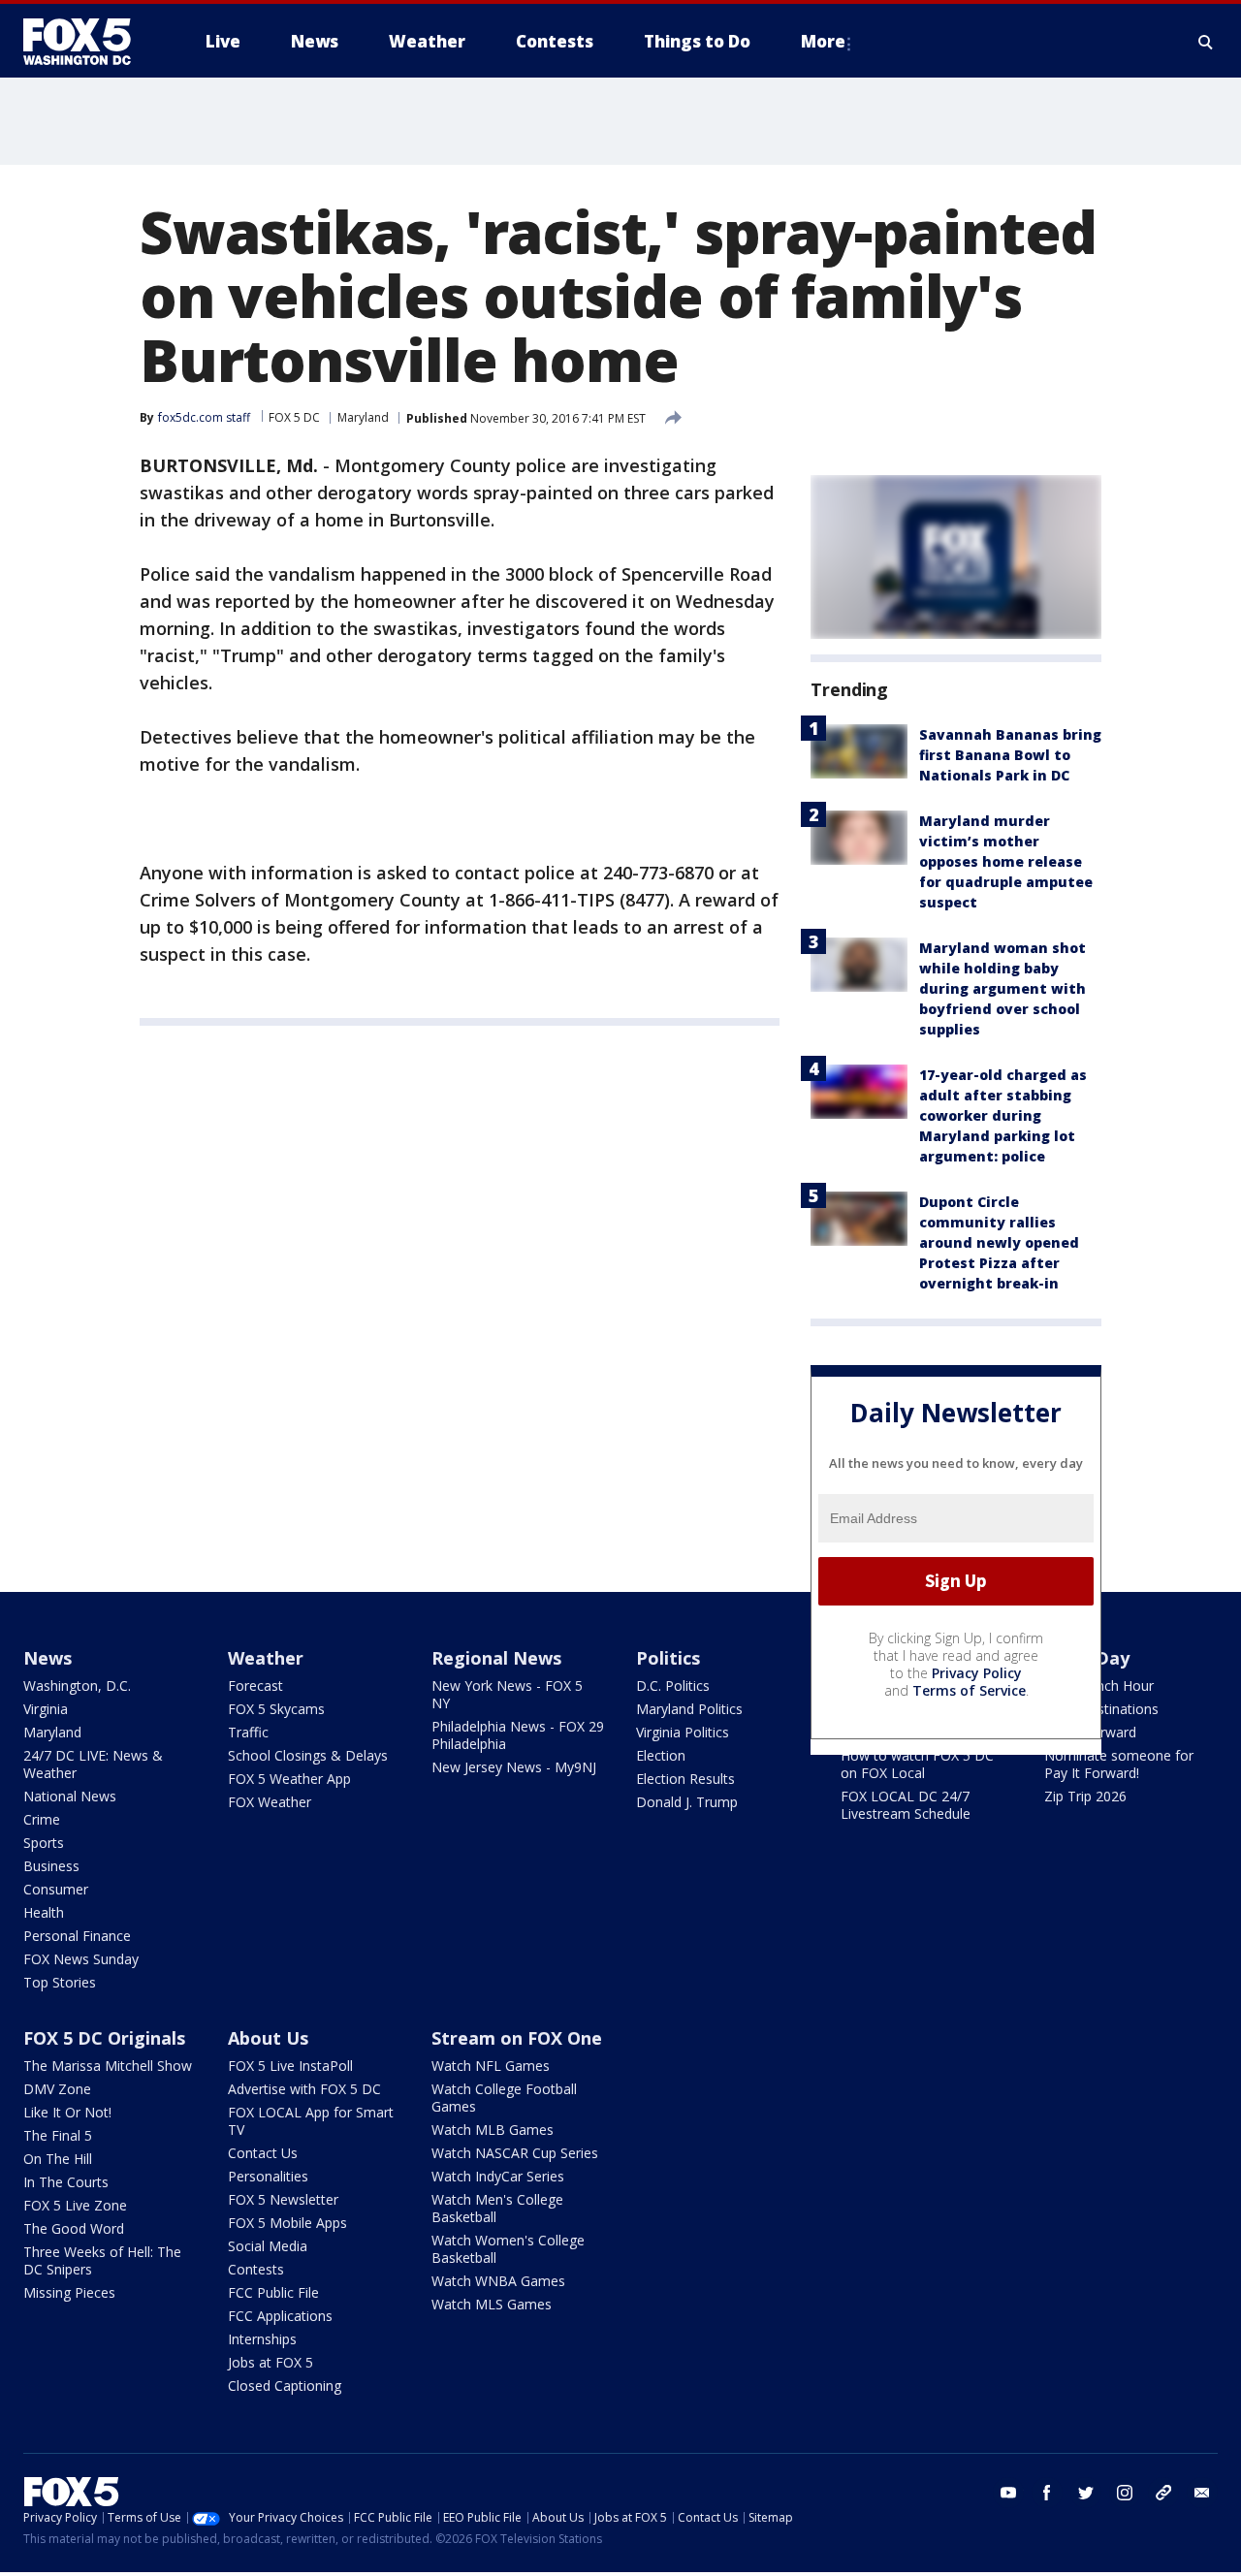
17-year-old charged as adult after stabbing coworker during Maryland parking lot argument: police (1003, 1115)
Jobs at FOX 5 (270, 2362)
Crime (42, 1819)
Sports (44, 1843)
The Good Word (74, 2228)
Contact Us (263, 2153)
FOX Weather (270, 1802)
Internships (262, 2339)
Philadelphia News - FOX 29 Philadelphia (518, 1735)
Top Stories (60, 1982)
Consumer (56, 1889)
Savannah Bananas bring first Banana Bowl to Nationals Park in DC (1010, 755)
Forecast (255, 1686)
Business (51, 1866)
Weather (266, 1658)
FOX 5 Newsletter (283, 2199)
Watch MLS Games (492, 2304)
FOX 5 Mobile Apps (287, 2223)
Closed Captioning (285, 2385)
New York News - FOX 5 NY (507, 1694)
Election (661, 1755)
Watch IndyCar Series (498, 2176)
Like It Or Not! (67, 2112)
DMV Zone (57, 2089)
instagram (1125, 2493)
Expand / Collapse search (1206, 42)
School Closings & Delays (308, 1755)
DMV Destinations (1101, 1709)
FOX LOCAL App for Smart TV (311, 2121)
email (1202, 2493)
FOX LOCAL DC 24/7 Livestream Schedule (906, 1805)
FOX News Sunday (81, 1959)
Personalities (268, 2176)
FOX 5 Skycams (276, 1709)
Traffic (248, 1732)
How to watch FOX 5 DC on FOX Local (917, 1764)
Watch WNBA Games (498, 2281)
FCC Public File (273, 2292)
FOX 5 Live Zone (75, 2205)
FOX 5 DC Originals (104, 2038)
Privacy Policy (977, 1673)
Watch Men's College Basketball (497, 2208)
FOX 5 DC (294, 417)
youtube (1008, 2493)
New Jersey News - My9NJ (514, 1767)
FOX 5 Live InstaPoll (290, 2066)
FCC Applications (280, 2316)
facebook (1047, 2493)
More (823, 41)
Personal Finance (77, 1936)
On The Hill (58, 2159)
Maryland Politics (689, 1709)
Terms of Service (969, 1690)
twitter (1086, 2493)
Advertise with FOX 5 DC (304, 2089)
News (48, 1658)
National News (70, 1796)
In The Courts (66, 2182)
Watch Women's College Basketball (508, 2249)
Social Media (268, 2246)
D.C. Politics (673, 1686)
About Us (268, 2038)
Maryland (363, 417)
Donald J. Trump (687, 1802)
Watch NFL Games (491, 2066)
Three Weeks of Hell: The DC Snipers (102, 2260)
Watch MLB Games (493, 2130)
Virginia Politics (683, 1732)
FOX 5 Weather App (289, 1779)
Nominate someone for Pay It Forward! (1119, 1764)
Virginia (46, 1709)
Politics (668, 1658)
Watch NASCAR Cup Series (515, 2153)
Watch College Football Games (504, 2098)
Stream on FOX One (517, 2038)
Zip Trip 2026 (1085, 1796)
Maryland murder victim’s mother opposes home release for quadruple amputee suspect (1006, 861)
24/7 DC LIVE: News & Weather (93, 1764)
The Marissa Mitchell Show (108, 2066)
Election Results (685, 1779)
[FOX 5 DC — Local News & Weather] (87, 42)
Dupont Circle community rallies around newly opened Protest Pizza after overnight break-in (999, 1242)
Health (44, 1912)
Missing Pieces (69, 2292)
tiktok (1163, 2493)
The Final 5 (58, 2135)
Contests (256, 2269)
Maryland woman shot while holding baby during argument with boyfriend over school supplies (1002, 988)
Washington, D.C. (77, 1686)
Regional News (496, 1658)
